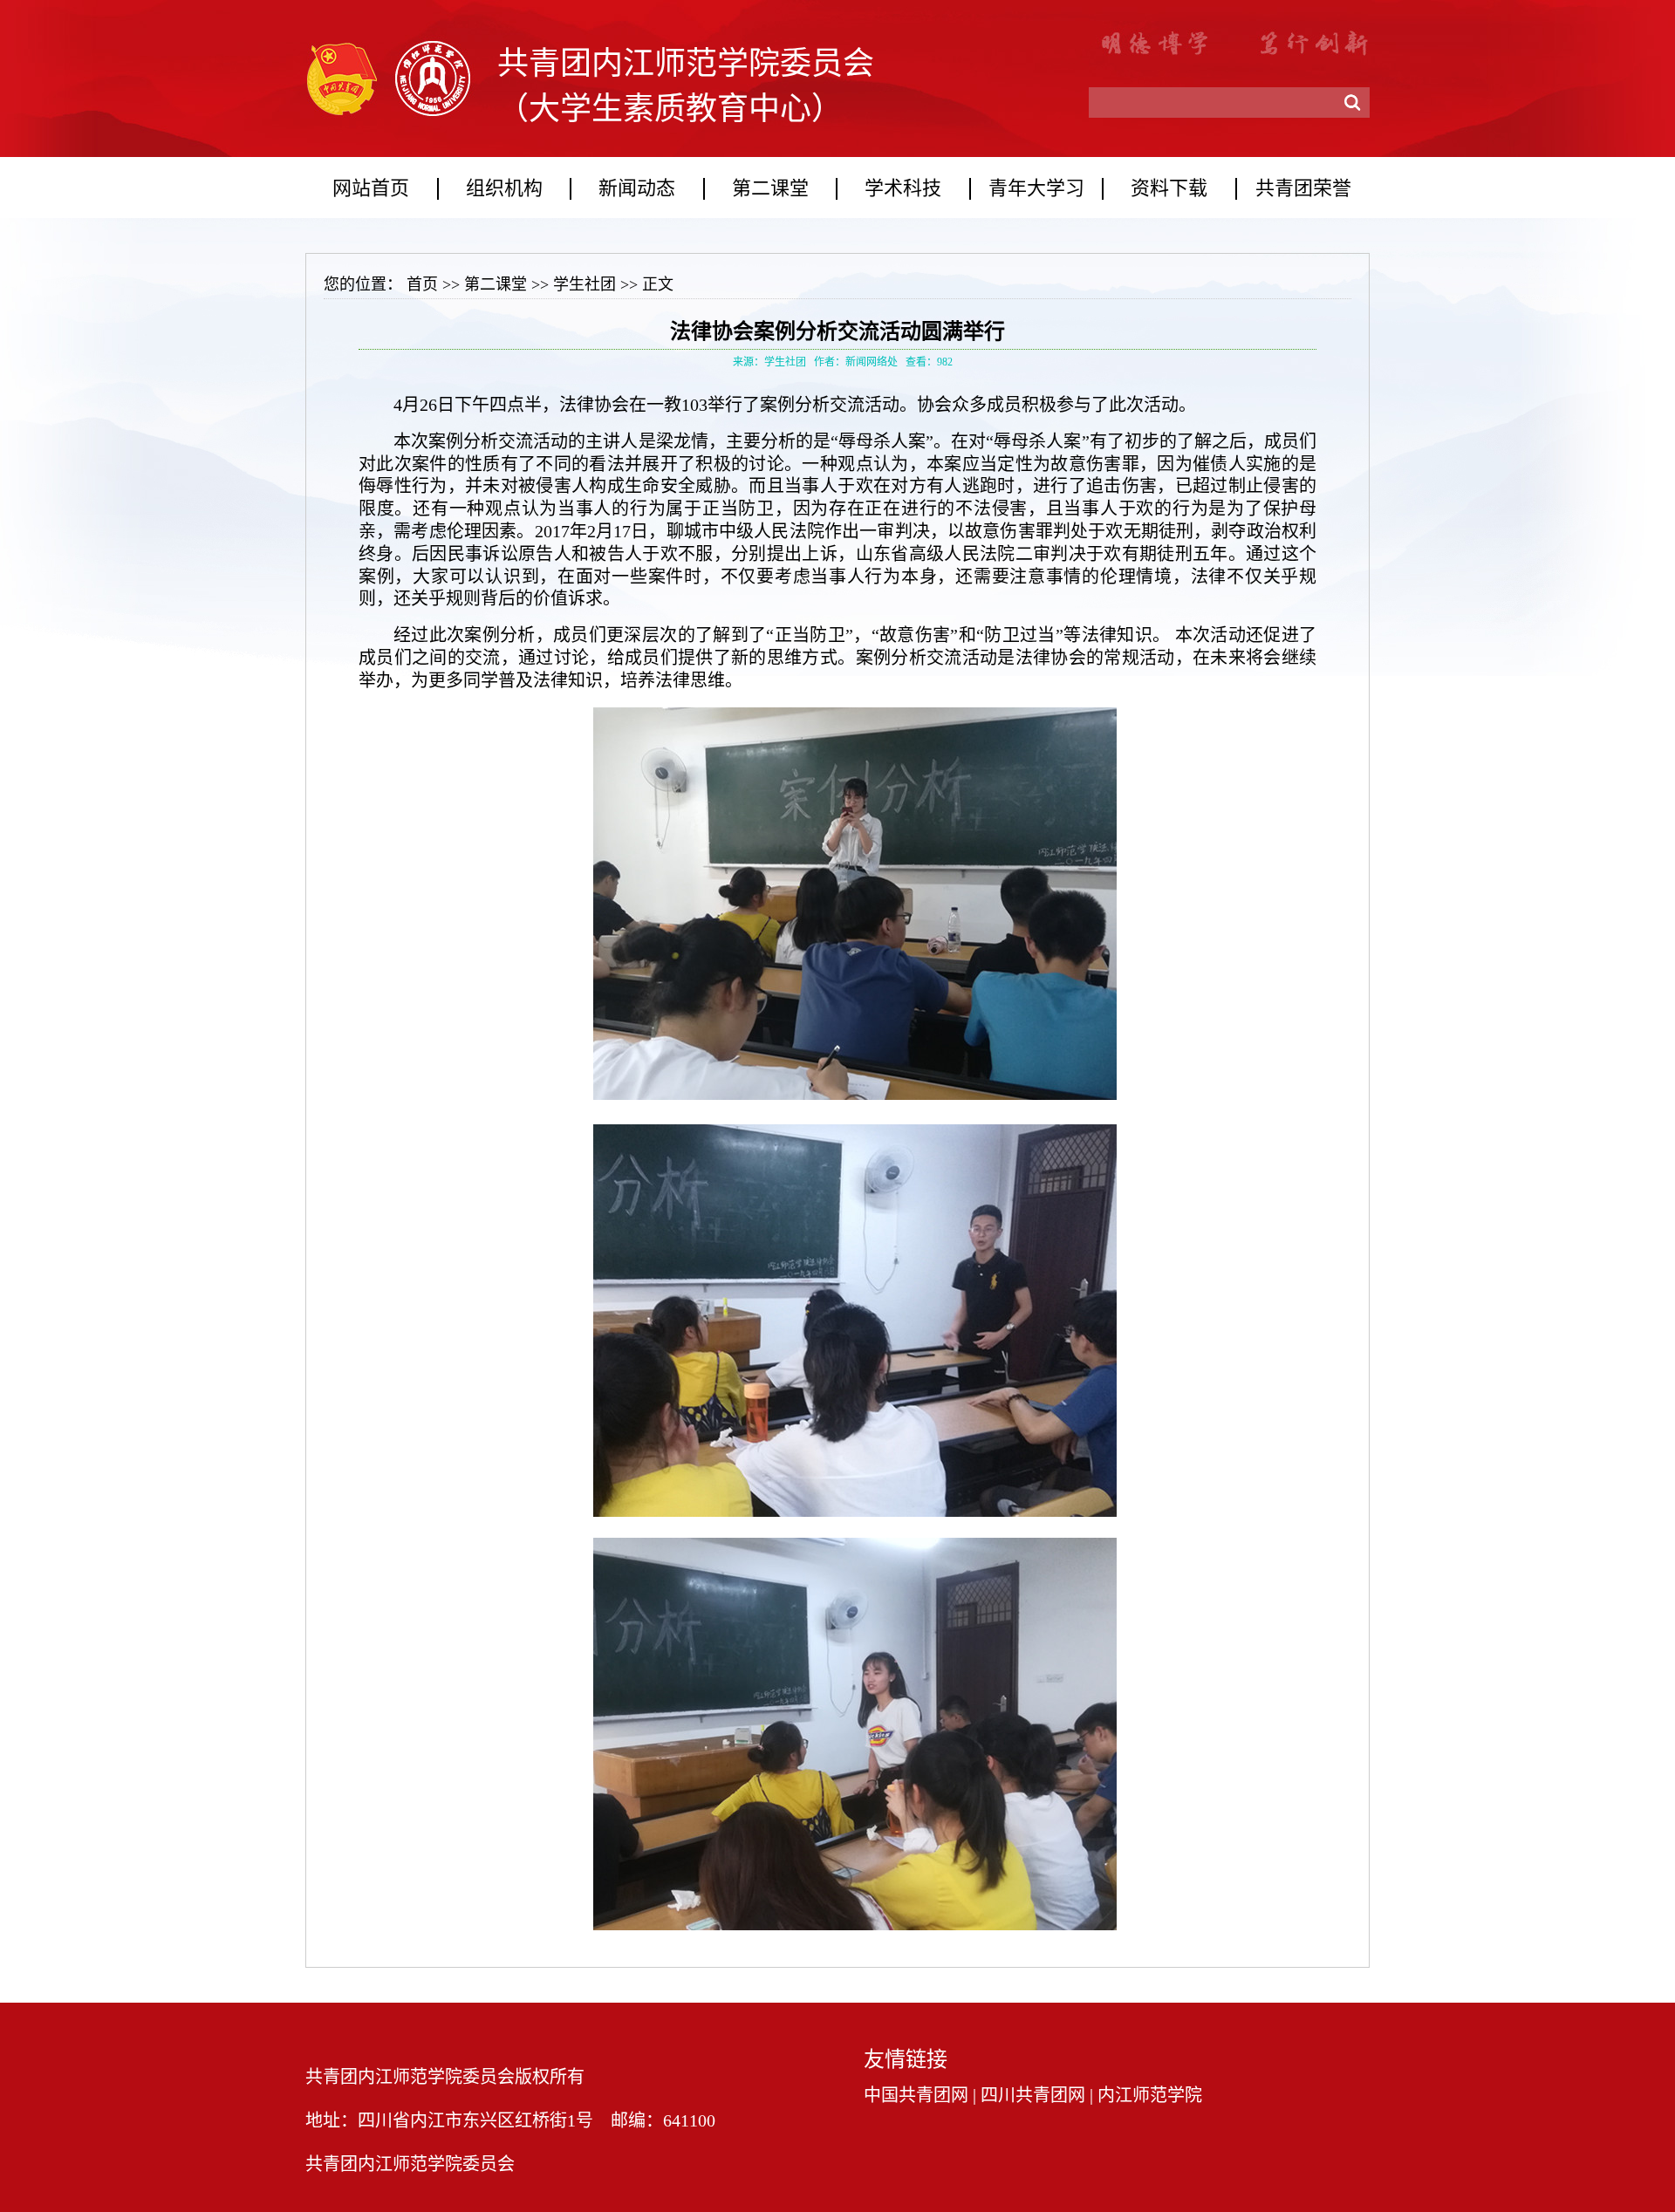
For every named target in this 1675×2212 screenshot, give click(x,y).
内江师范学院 (1150, 2095)
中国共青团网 (916, 2095)
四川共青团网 (1033, 2095)
